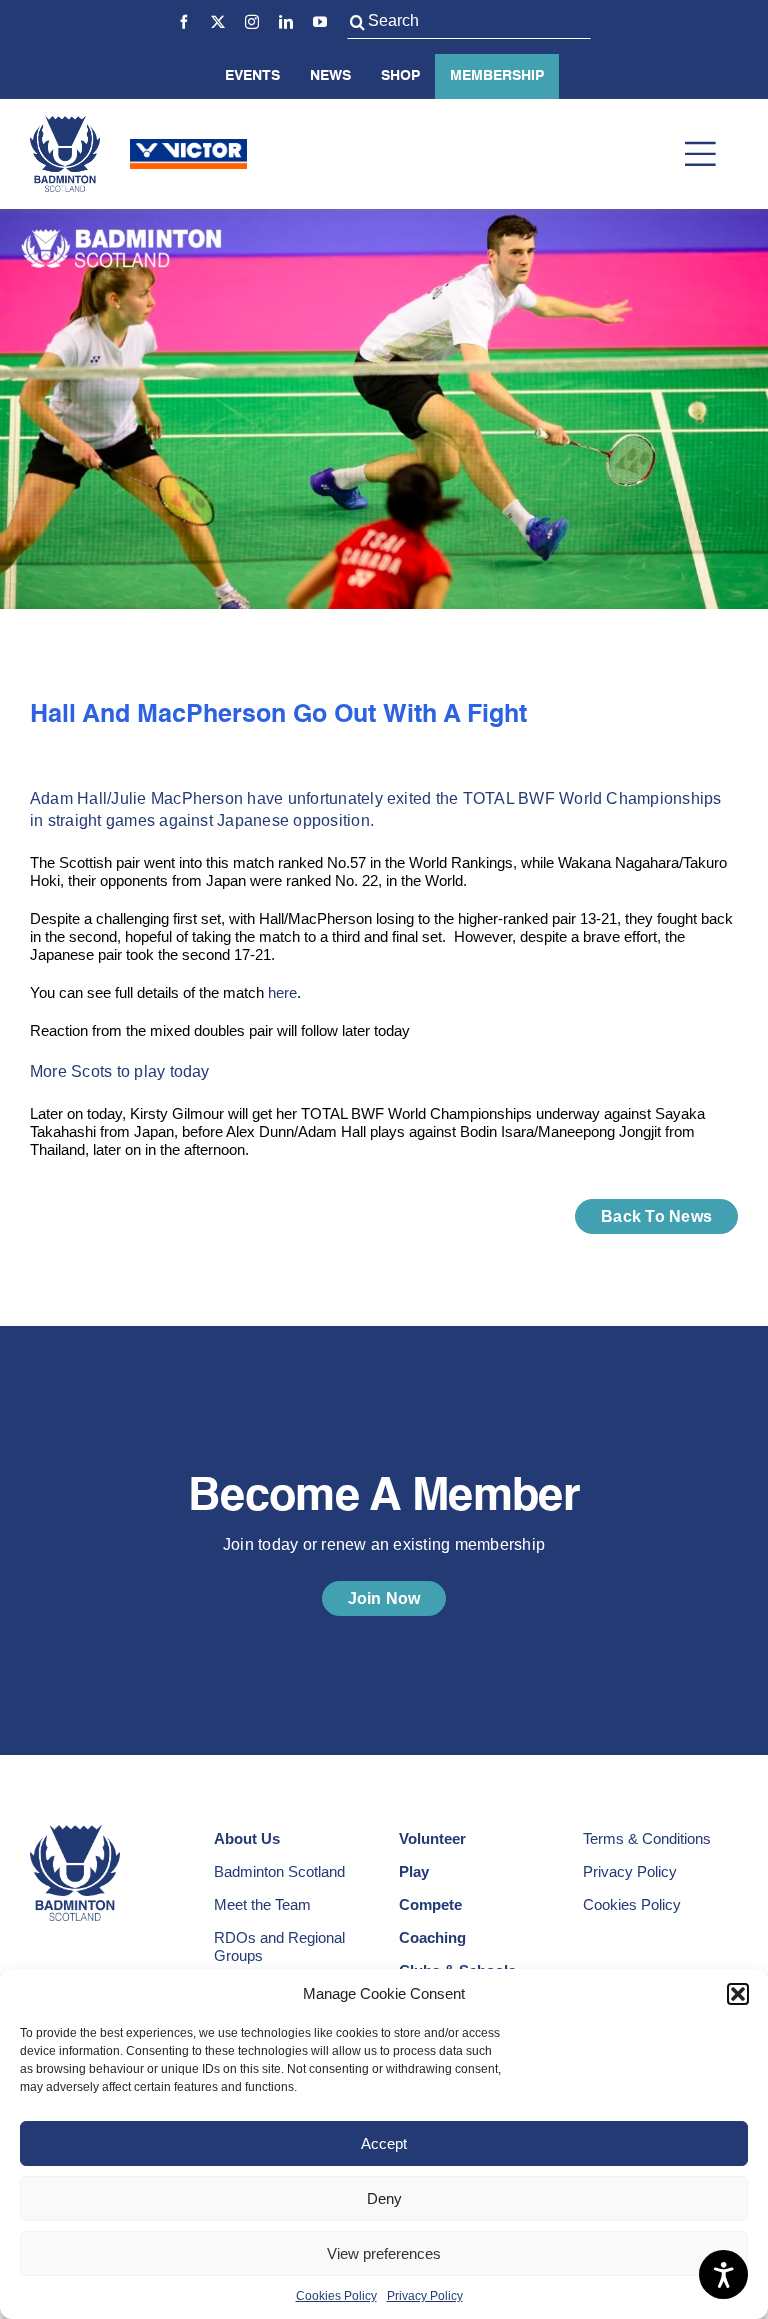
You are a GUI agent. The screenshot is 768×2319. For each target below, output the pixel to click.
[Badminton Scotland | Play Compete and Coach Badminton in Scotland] (65, 123)
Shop (400, 76)
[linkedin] (286, 22)
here (282, 992)
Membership (497, 76)
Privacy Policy (425, 2296)
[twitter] (218, 22)
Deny (384, 2198)
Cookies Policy (336, 2296)
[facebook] (184, 22)
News (330, 76)
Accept (384, 2143)
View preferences (384, 2253)
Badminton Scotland (279, 1871)
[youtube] (320, 22)
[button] (738, 1994)
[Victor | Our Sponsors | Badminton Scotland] (188, 146)
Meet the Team (262, 1904)
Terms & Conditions (647, 1838)
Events (252, 76)
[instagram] (252, 22)
